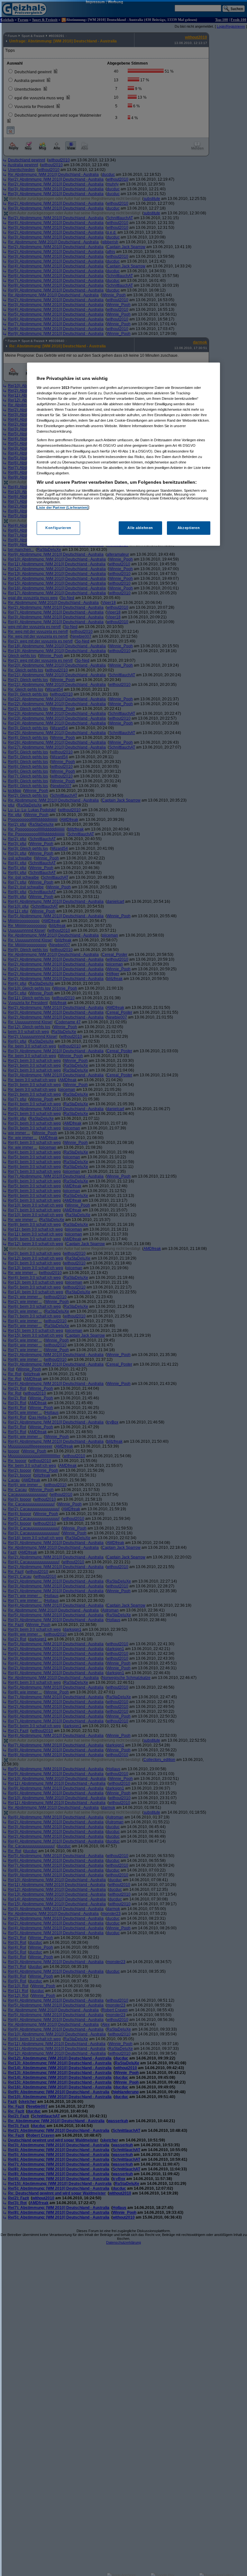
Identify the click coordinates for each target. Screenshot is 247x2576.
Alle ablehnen (140, 528)
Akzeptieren (189, 528)
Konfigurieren (58, 528)
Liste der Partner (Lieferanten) (63, 507)
